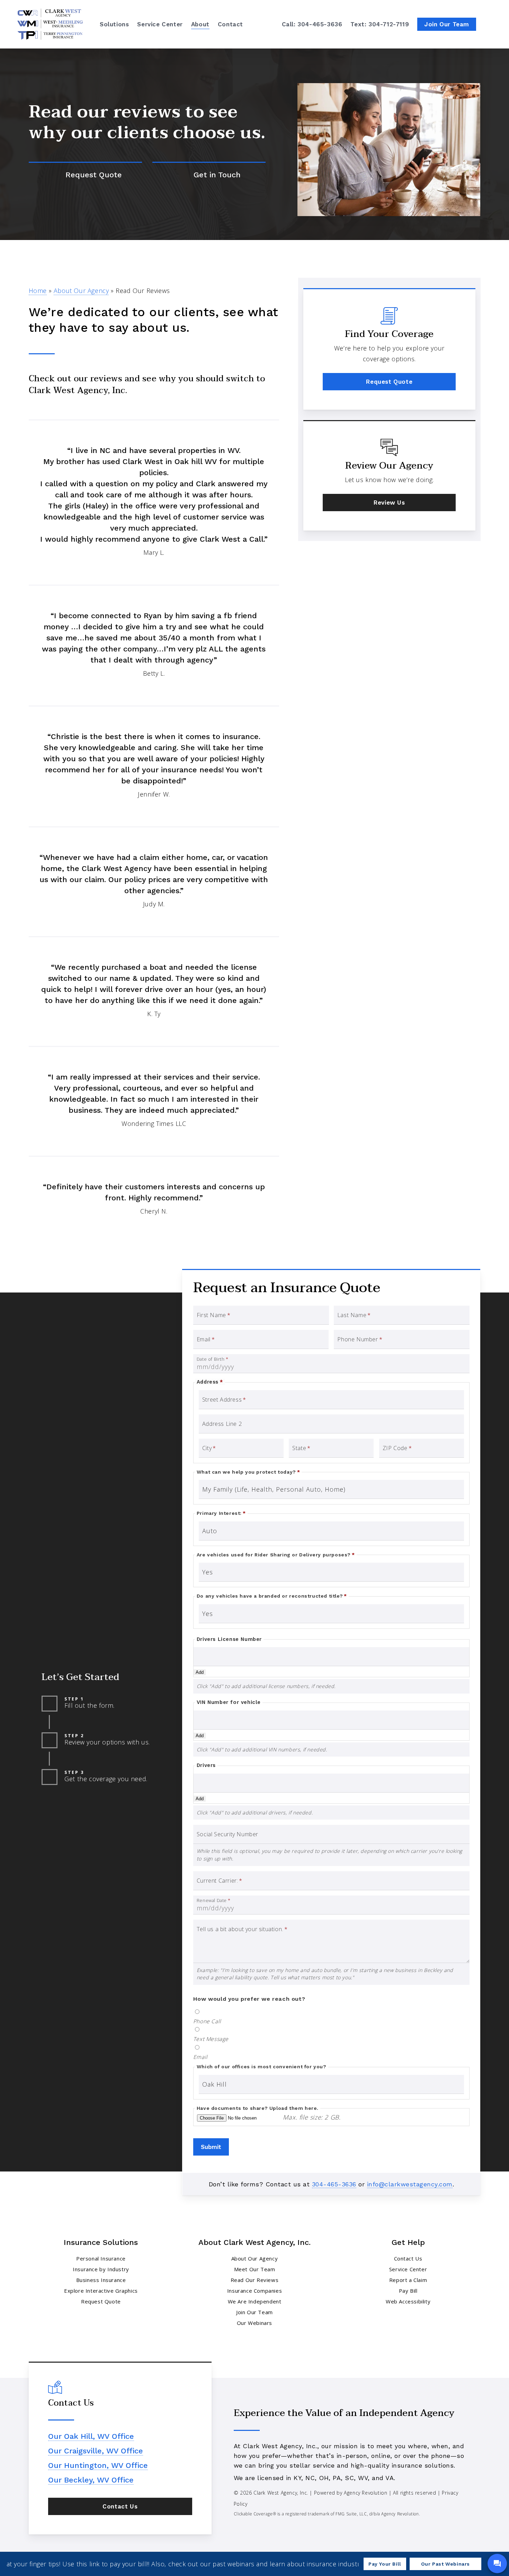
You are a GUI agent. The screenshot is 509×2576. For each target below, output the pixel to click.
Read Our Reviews (255, 2280)
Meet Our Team (255, 2269)
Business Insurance (101, 2280)
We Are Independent (255, 2301)
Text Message (211, 2039)
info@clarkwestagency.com (410, 2184)
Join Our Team (254, 2312)
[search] (491, 24)
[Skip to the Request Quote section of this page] (85, 175)
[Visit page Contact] (209, 175)
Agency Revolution (365, 2493)
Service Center (408, 2269)
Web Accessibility (408, 2301)
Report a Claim (408, 2280)
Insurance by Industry (101, 2269)
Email (200, 2057)
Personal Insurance (101, 2258)
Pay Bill (408, 2291)
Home (38, 291)
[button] (389, 382)
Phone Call (207, 2022)
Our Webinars (254, 2323)
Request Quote (101, 2301)
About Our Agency (81, 291)
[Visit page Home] (50, 24)
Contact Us (408, 2258)
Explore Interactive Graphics (101, 2291)
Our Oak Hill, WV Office (91, 2436)
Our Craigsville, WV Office (96, 2451)
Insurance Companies (254, 2291)
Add (200, 1672)
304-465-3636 (334, 2184)
